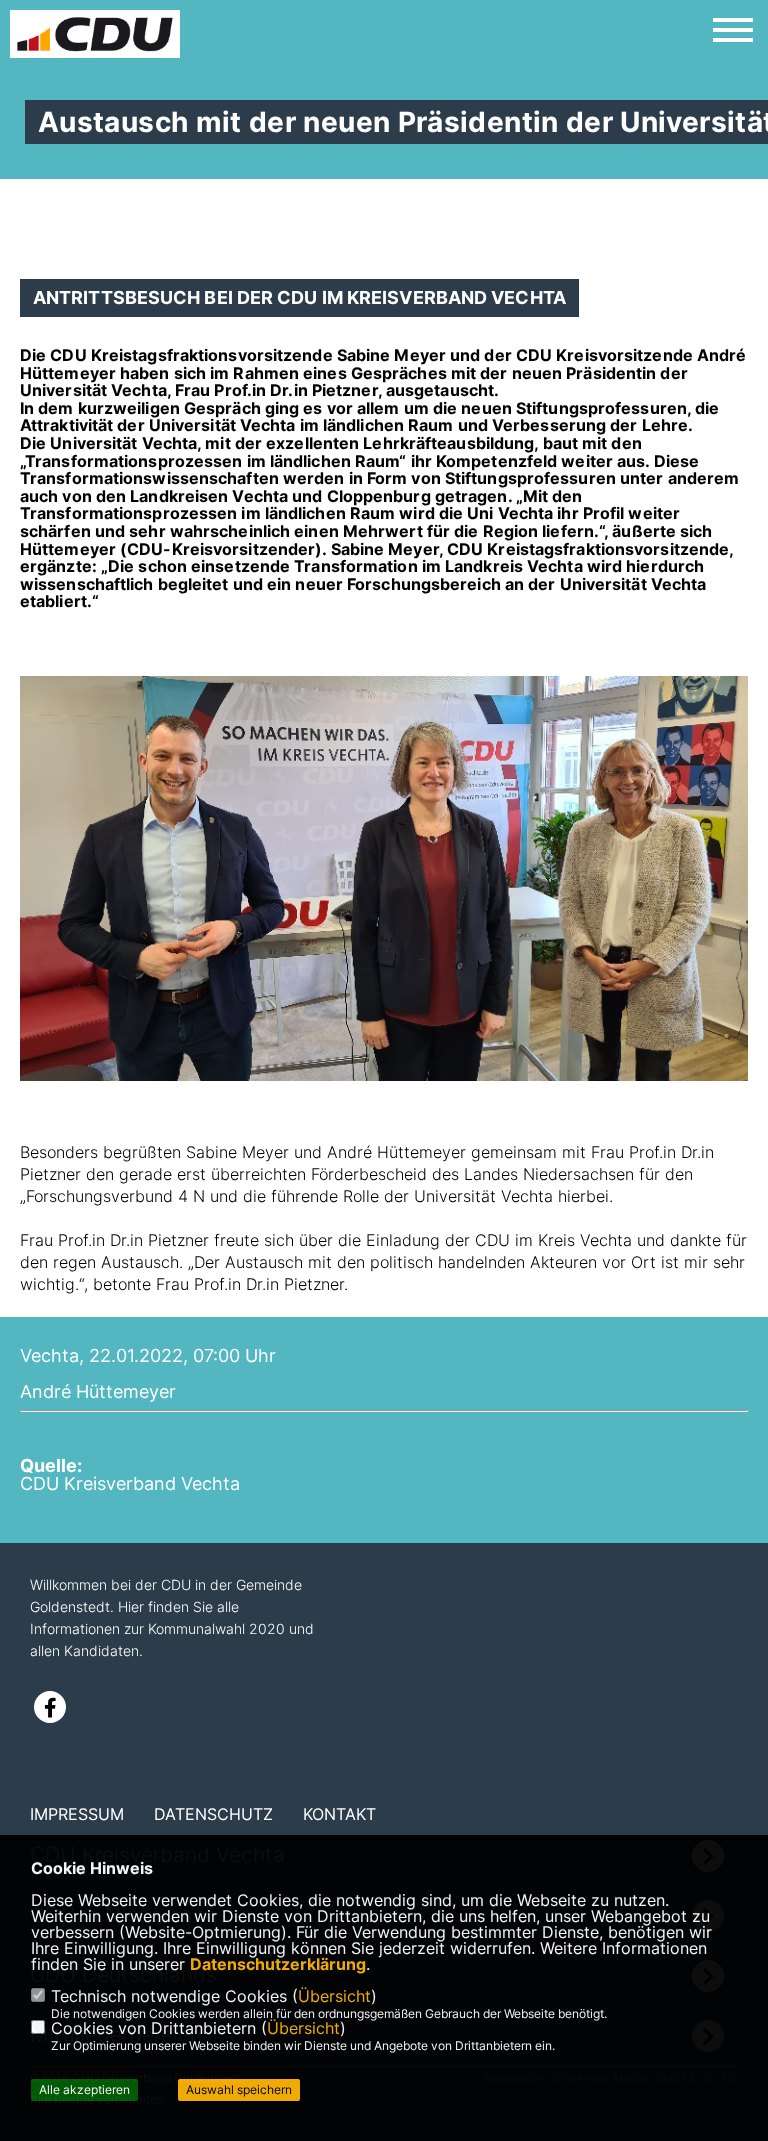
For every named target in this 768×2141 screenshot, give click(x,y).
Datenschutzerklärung (278, 1964)
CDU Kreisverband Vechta (130, 1483)
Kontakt (339, 1814)
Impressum (77, 1814)
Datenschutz (213, 1814)
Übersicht (334, 1996)
